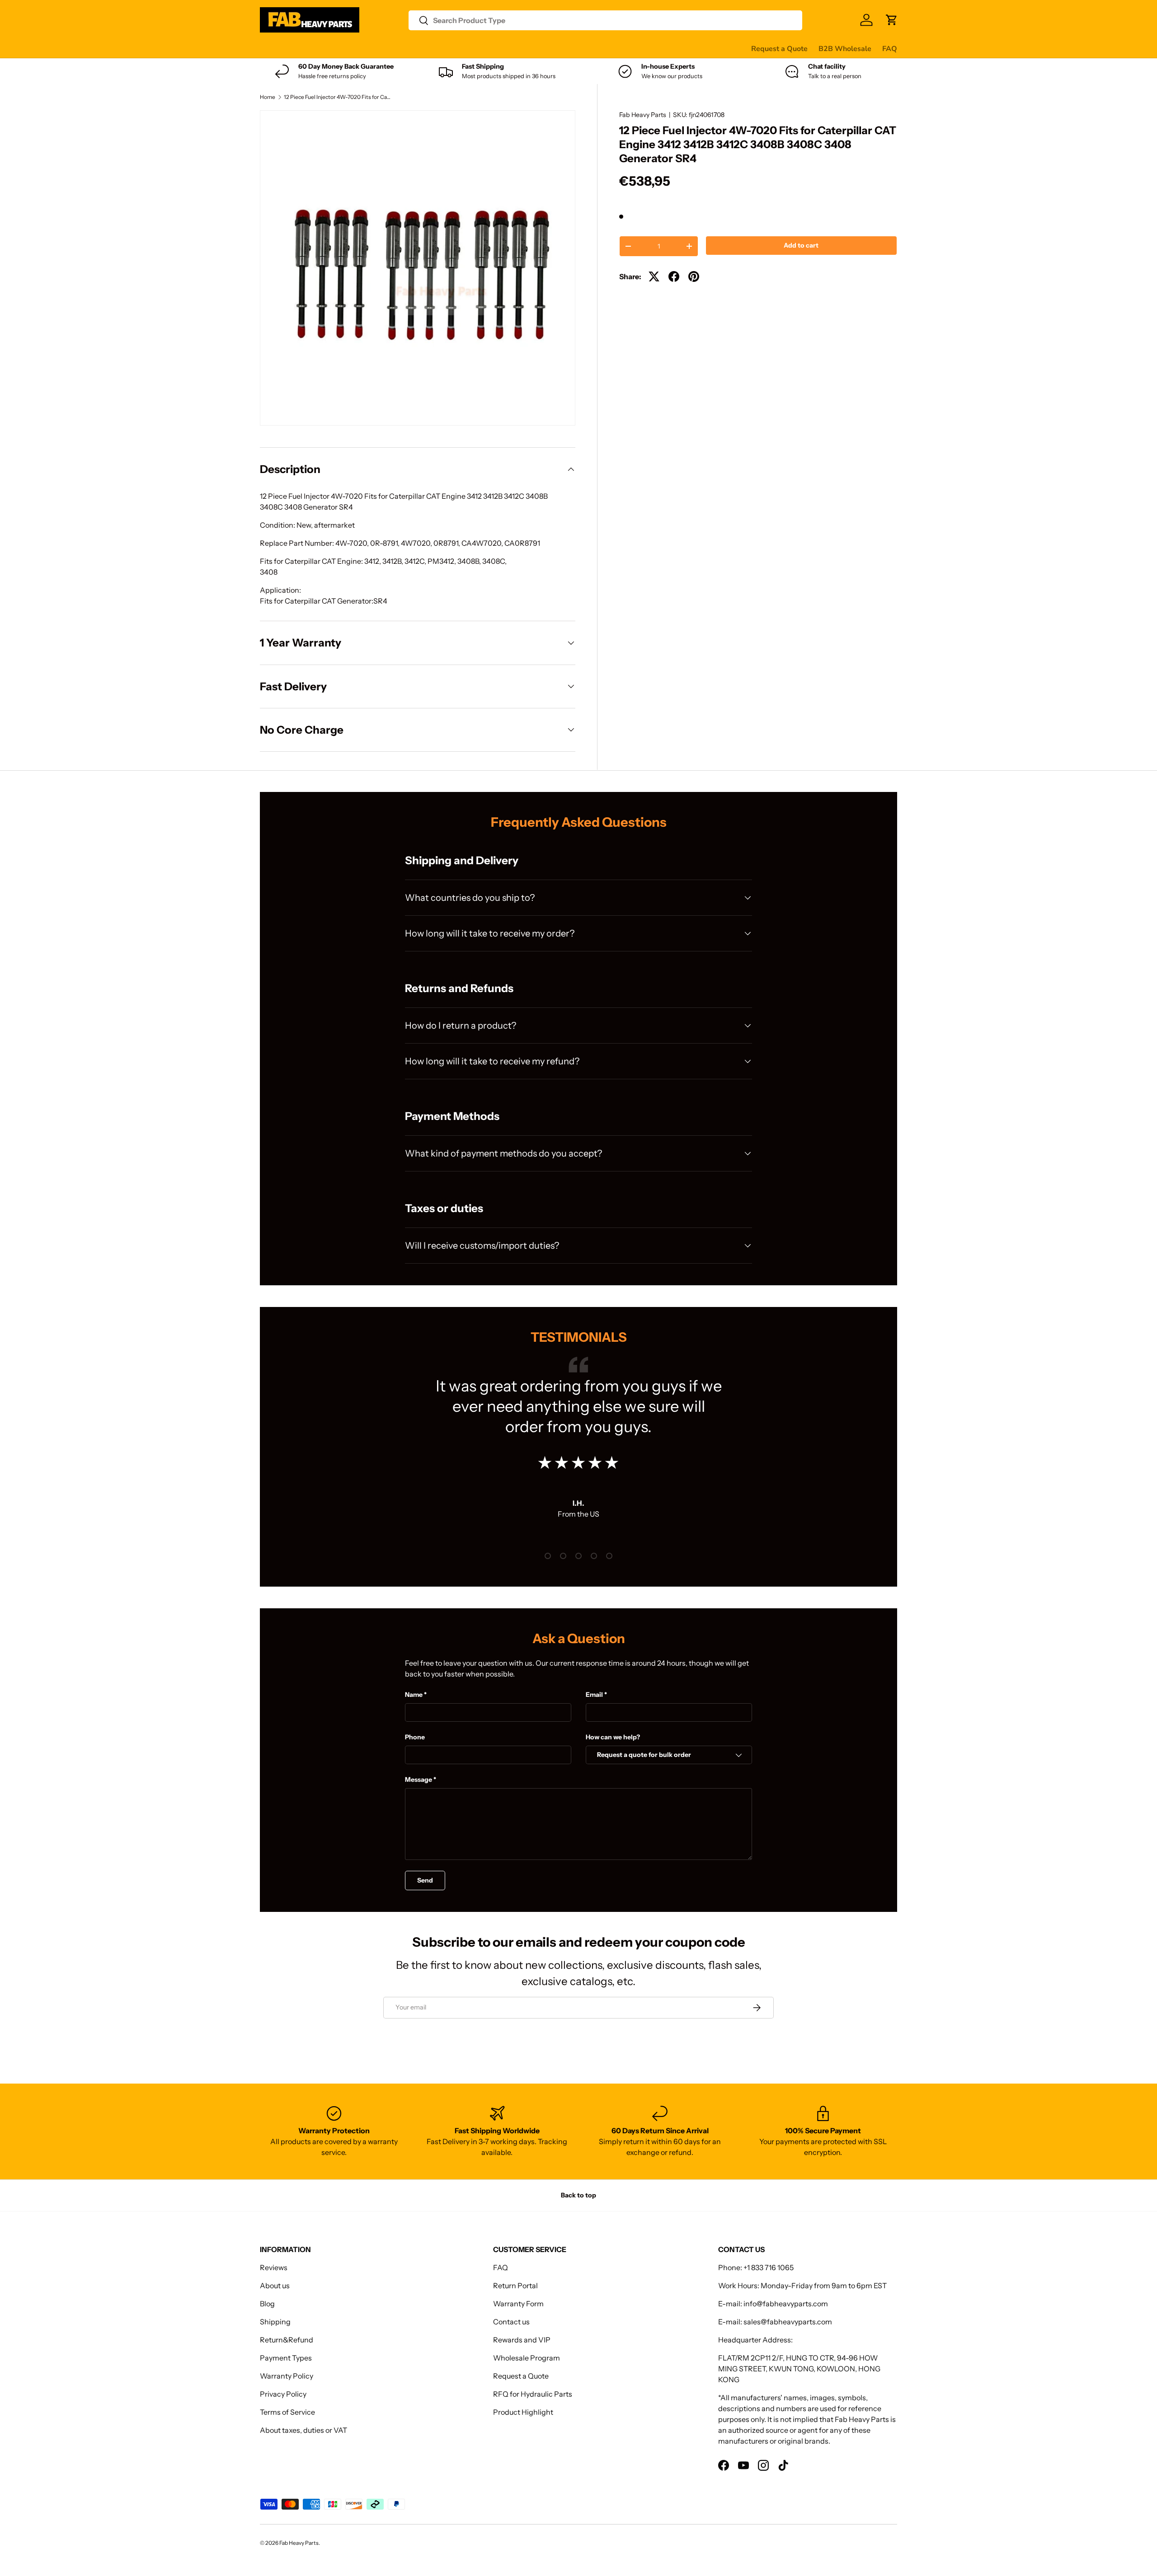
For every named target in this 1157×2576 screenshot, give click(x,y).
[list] (418, 268)
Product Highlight (523, 2412)
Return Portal (515, 2286)
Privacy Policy (283, 2394)
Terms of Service (287, 2412)
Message (419, 1780)
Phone (415, 1737)
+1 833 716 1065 (769, 2267)
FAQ (890, 49)
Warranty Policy (287, 2376)
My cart (603, 48)
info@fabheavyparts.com (786, 2304)
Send (425, 1880)
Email (594, 1695)
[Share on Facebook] (674, 276)
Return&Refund (287, 2340)
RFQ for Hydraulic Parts (533, 2394)
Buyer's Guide (441, 48)
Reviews (490, 48)
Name (414, 1695)
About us (275, 2286)
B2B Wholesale (845, 49)
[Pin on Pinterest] (694, 276)
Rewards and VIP (522, 2340)
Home (268, 97)
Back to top (578, 2195)
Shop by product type (296, 49)
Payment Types (286, 2358)
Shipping (275, 2322)
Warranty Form (518, 2304)
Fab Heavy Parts (643, 115)
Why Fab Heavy (381, 48)
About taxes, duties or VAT (303, 2430)
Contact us (532, 48)
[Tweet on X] (654, 276)
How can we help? (613, 1737)
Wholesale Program (527, 2358)
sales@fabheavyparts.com (788, 2322)
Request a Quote (779, 49)
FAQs (570, 48)
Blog (267, 2304)
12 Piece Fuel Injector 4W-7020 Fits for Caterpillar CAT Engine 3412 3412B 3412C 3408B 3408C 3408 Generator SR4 (338, 97)
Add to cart (801, 245)
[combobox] (605, 20)
